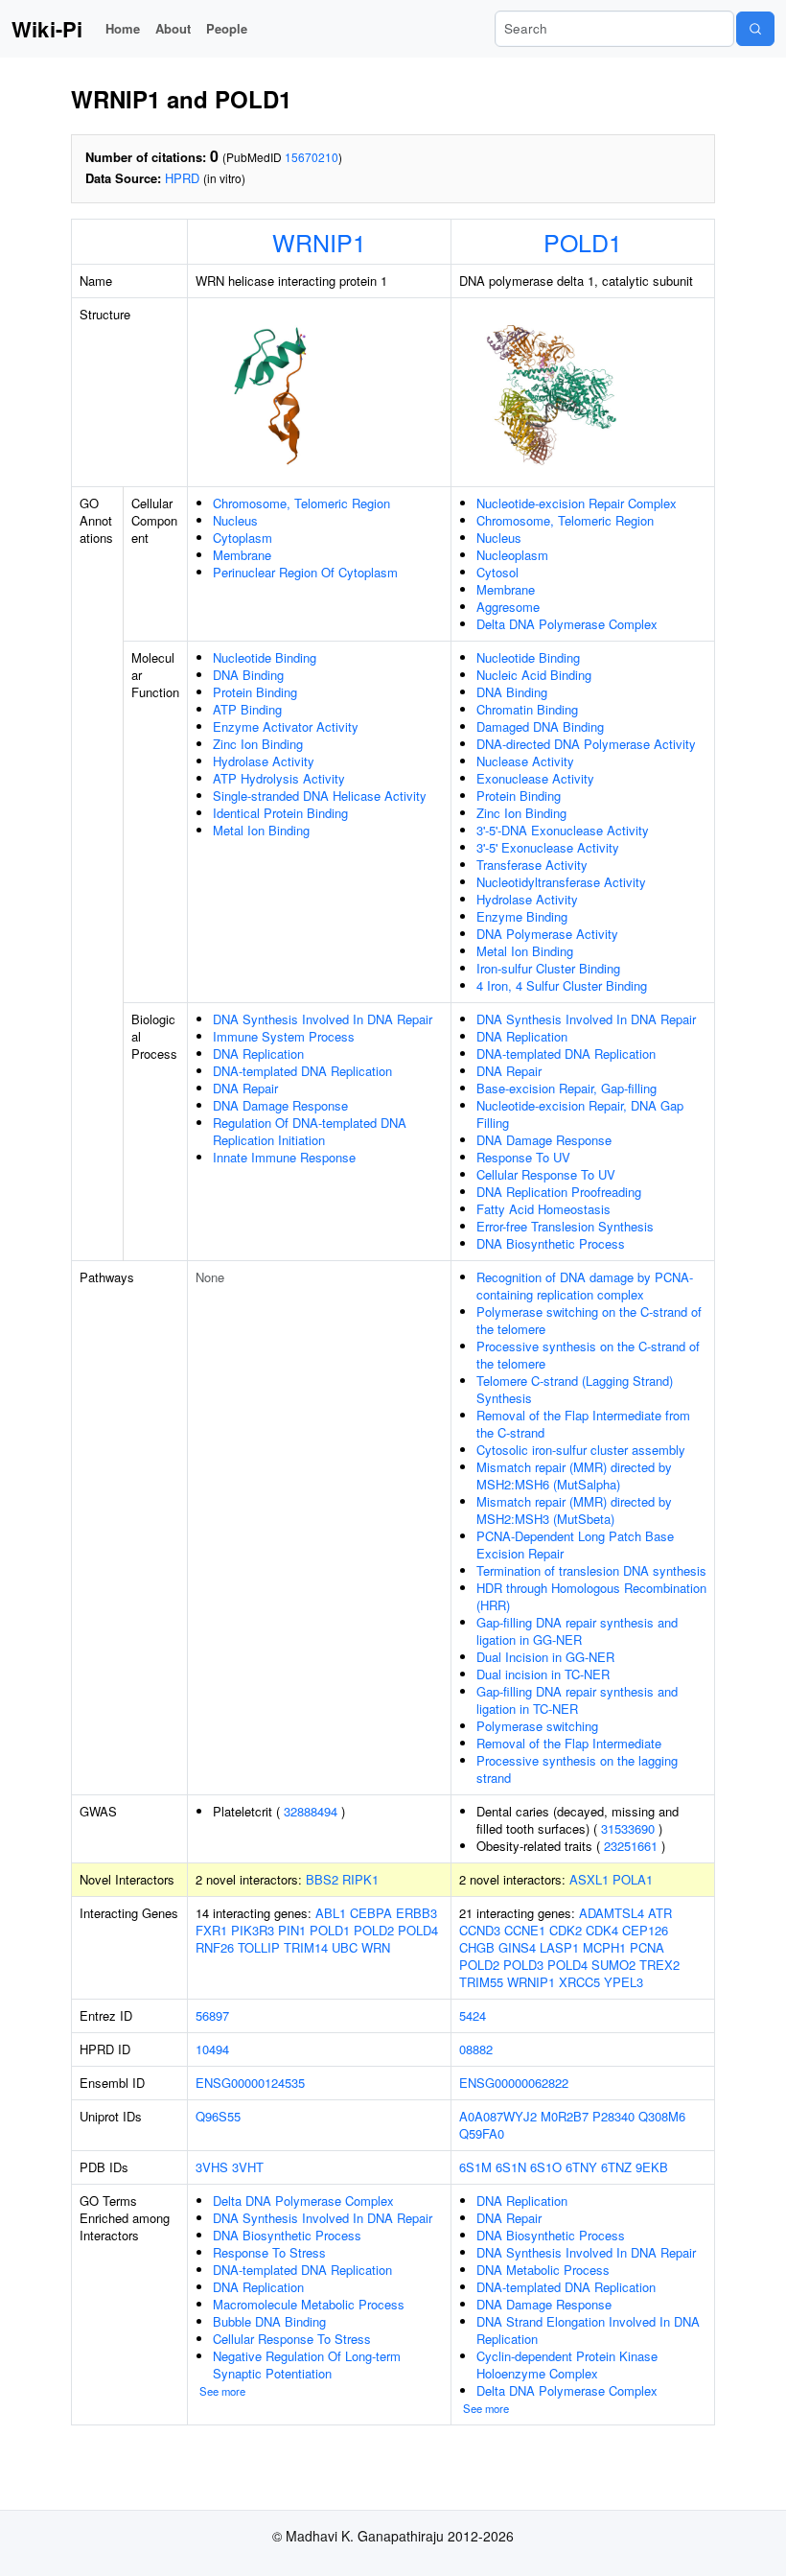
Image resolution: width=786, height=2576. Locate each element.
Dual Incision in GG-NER (545, 1657)
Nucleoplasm (512, 555)
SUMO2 (613, 1965)
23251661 (631, 1846)
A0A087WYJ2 (498, 2116)
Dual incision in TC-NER (543, 1674)
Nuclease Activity (525, 761)
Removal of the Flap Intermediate (569, 1743)
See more (222, 2391)
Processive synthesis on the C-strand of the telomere (588, 1355)
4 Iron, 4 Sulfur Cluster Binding (562, 985)
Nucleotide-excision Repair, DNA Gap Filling (580, 1114)
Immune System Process (284, 1036)
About (173, 28)
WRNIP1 (319, 242)
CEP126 (645, 1930)
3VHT (248, 2167)
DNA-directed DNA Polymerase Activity (586, 744)
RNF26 (215, 1947)
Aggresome (508, 607)
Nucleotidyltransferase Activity (561, 882)
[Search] (755, 29)
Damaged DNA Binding (540, 726)
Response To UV (523, 1157)
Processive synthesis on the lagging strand (577, 1769)
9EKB (652, 2167)
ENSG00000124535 (250, 2083)
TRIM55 (481, 1982)
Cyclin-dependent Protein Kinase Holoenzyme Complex (567, 2365)
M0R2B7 (565, 2116)
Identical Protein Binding (280, 813)
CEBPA (371, 1913)
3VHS (212, 2167)
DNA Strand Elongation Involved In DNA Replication (588, 2330)
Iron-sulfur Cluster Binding (548, 968)
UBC (345, 1947)
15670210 (312, 157)
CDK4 (602, 1930)
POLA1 (633, 1879)
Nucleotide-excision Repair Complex (577, 503)
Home (123, 28)
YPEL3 (624, 1982)
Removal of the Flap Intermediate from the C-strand (583, 1424)
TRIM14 (306, 1947)
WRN (376, 1947)
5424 (473, 2015)
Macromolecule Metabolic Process (309, 2304)
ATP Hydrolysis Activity (279, 778)
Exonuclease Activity (535, 778)
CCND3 (480, 1930)
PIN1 (292, 1930)
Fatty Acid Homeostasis (543, 1209)
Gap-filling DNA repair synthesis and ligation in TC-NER (577, 1700)
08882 (476, 2049)
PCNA (647, 1947)
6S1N (511, 2167)
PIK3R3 (253, 1930)
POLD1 (583, 242)
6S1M (475, 2167)
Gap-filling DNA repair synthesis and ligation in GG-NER (577, 1631)
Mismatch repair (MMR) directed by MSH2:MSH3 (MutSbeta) (574, 1510)
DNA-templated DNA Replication (302, 1071)
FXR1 (211, 1930)
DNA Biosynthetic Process (551, 1243)
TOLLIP (259, 1947)
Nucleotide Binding (265, 657)
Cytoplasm (243, 538)
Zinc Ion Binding (258, 744)
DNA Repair (245, 1088)
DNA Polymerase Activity (547, 934)
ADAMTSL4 (612, 1913)
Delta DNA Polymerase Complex (567, 624)
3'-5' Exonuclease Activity (548, 847)
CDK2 (566, 1930)
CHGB (477, 1947)
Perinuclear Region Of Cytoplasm (305, 572)
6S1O (546, 2167)
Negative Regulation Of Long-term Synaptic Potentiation (307, 2365)
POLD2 (374, 1930)
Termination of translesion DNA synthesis (591, 1570)
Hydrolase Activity (264, 761)
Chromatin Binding (527, 709)
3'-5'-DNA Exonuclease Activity (563, 830)
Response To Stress (269, 2252)
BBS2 (322, 1879)
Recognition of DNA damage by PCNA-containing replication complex (585, 1286)
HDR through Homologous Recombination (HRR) (591, 1596)
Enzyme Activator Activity (286, 726)
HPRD (182, 178)
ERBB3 (416, 1913)
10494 (212, 2049)
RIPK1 (360, 1879)
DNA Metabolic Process (543, 2270)
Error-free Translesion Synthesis (565, 1226)
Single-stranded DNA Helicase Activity (320, 796)
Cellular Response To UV (546, 1174)
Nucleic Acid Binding (534, 675)
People (227, 28)
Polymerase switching (537, 1726)
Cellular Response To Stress (292, 2339)
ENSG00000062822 (514, 2083)
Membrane (242, 555)
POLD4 (418, 1930)
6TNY (581, 2167)
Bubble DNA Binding (269, 2321)
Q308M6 (662, 2116)
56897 (212, 2015)
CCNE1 (525, 1930)
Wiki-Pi (47, 29)
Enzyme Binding (522, 916)
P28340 (613, 2116)
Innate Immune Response (284, 1157)
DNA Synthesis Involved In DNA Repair (323, 1019)
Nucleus (235, 520)
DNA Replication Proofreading (559, 1192)
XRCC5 (579, 1982)
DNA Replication (258, 1054)
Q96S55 (218, 2116)
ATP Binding (247, 709)
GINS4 (517, 1947)
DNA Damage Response (280, 1105)
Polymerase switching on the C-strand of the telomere (589, 1320)
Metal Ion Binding (261, 830)
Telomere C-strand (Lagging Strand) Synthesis (575, 1389)
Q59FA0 (482, 2133)
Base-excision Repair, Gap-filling (566, 1088)
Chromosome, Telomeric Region (301, 503)
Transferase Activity (532, 865)
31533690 (628, 1828)
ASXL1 (589, 1879)
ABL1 (331, 1913)
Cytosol (497, 572)
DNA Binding (248, 675)
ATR (660, 1913)
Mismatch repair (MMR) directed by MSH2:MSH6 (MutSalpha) (574, 1475)
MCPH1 (604, 1947)
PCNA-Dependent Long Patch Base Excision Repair (575, 1545)
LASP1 (559, 1947)
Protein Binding (255, 692)
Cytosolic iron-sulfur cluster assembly (581, 1450)
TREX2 (659, 1965)
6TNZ (616, 2167)
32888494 (311, 1811)
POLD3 (523, 1965)
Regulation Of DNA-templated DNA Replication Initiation (310, 1131)
